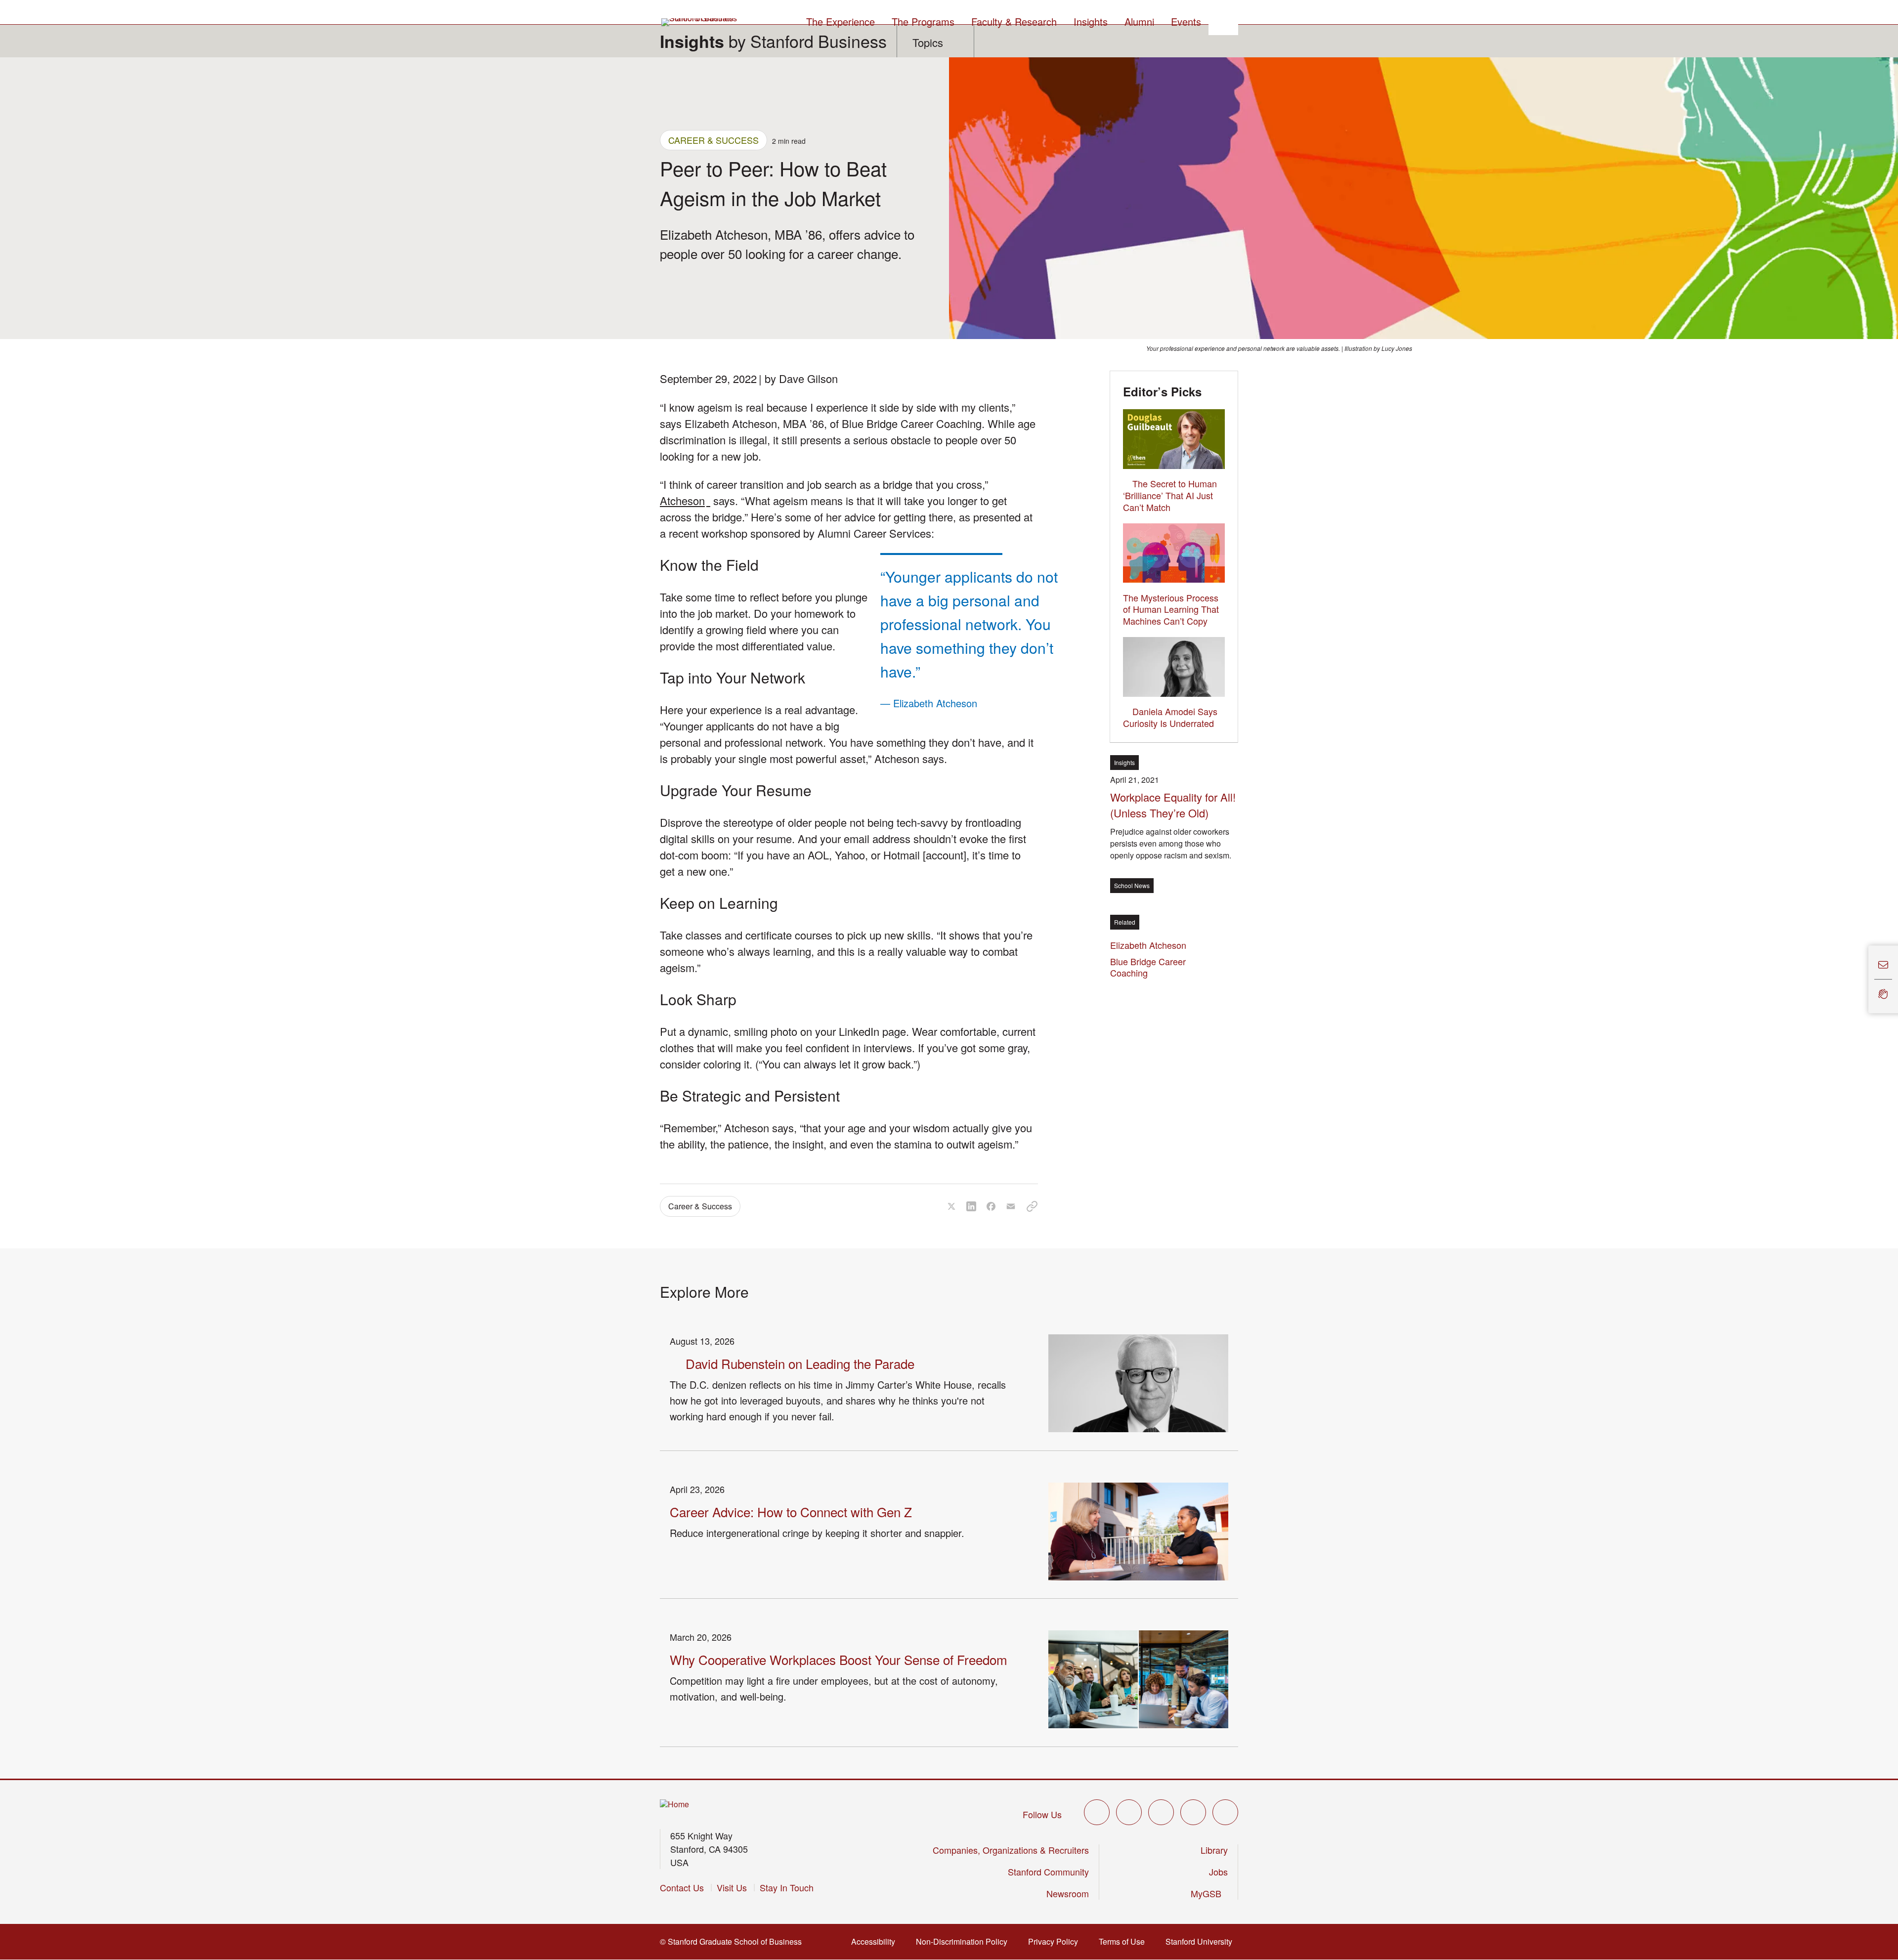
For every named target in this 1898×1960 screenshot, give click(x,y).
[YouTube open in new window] (1193, 1812)
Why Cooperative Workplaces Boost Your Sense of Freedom (839, 1659)
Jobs (1218, 1872)
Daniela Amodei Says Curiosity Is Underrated (1170, 717)
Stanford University (1202, 1941)
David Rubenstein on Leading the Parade (800, 1363)
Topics (928, 42)
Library (1214, 1850)
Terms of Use (1125, 1941)
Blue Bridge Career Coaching (1148, 967)
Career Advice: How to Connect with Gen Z (791, 1512)
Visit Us (732, 1887)
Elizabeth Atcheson (1151, 945)
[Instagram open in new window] (1161, 1812)
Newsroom (1068, 1893)
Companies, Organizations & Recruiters (1011, 1850)
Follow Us (1042, 1814)
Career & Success (713, 140)
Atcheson (685, 500)
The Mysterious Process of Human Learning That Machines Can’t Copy (1171, 609)
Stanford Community (1048, 1872)
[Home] (674, 1805)
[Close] (1862, 980)
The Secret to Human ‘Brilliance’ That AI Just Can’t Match (1170, 495)
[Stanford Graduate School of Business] (700, 22)
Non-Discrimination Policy (965, 1941)
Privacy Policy (1056, 1941)
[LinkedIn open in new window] (1225, 1812)
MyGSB (1209, 1893)
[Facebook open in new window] (1129, 1812)
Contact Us (682, 1887)
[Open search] (1223, 20)
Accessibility (876, 1941)
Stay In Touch (787, 1887)
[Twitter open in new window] (1097, 1812)
